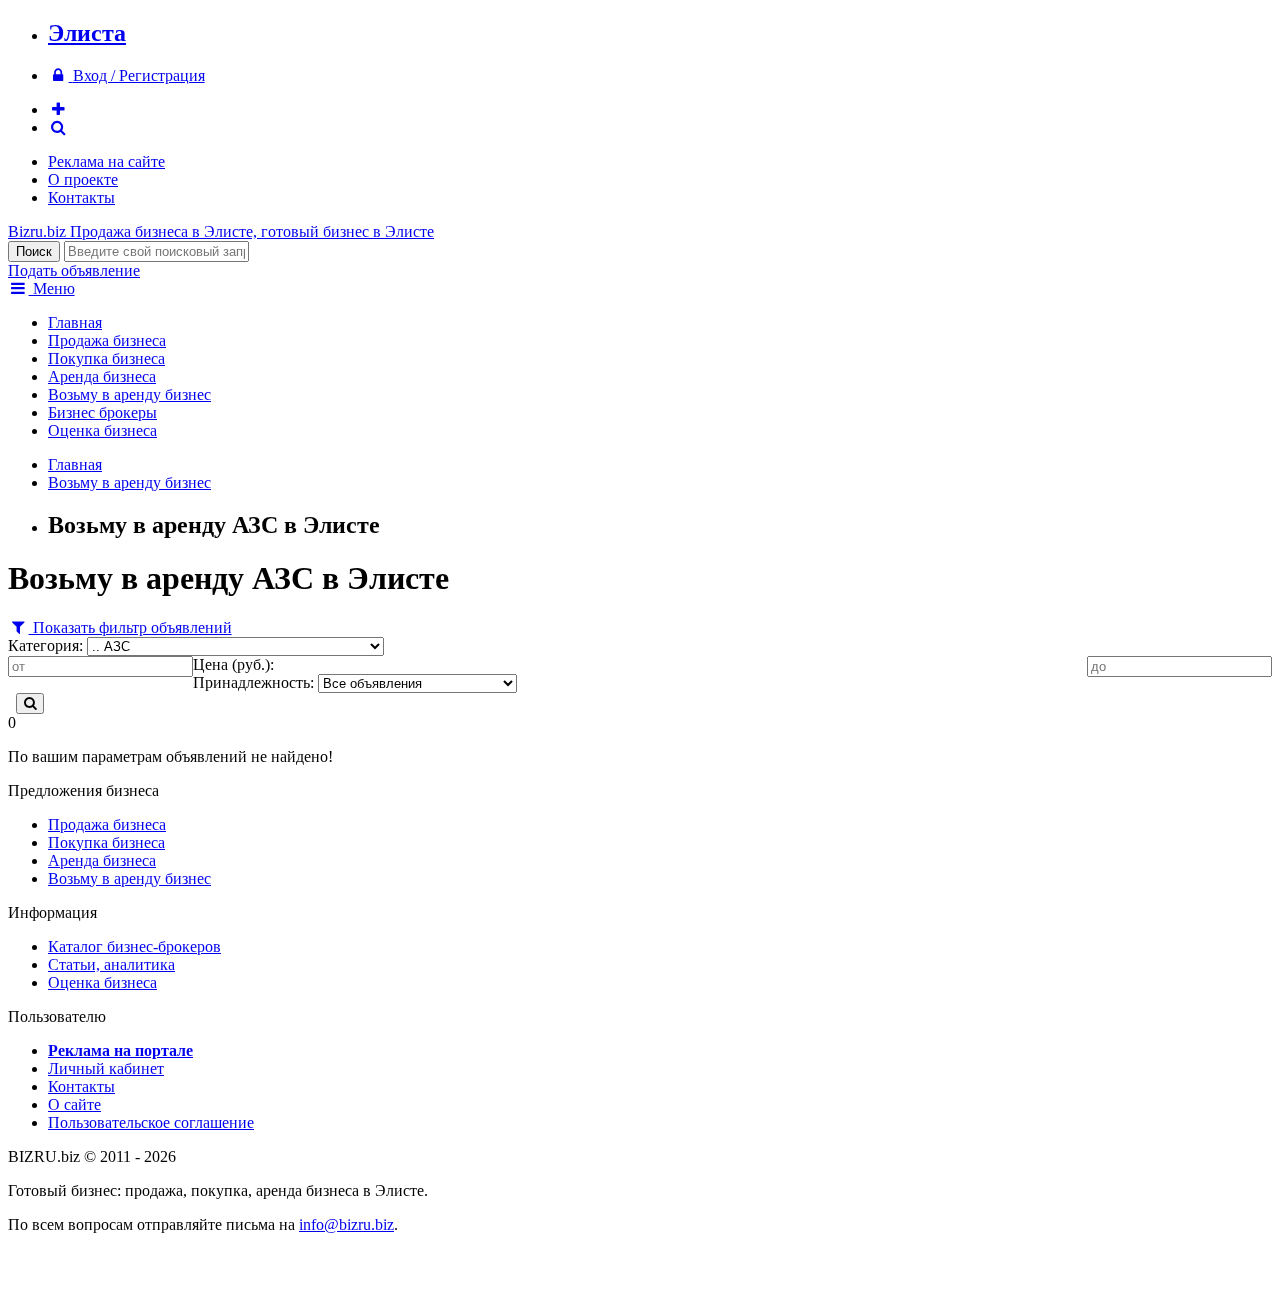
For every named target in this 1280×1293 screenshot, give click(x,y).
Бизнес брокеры (102, 412)
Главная (75, 322)
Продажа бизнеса (107, 340)
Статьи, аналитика (111, 964)
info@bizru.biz (346, 1224)
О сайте (74, 1104)
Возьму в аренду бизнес (129, 394)
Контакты (81, 197)
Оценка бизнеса (102, 430)
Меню (52, 288)
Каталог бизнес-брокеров (134, 946)
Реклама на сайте (106, 161)
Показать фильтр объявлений (130, 627)
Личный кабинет (106, 1068)
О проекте (83, 179)
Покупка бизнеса (106, 358)
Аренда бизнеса (102, 376)
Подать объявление (74, 270)
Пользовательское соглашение (151, 1122)
